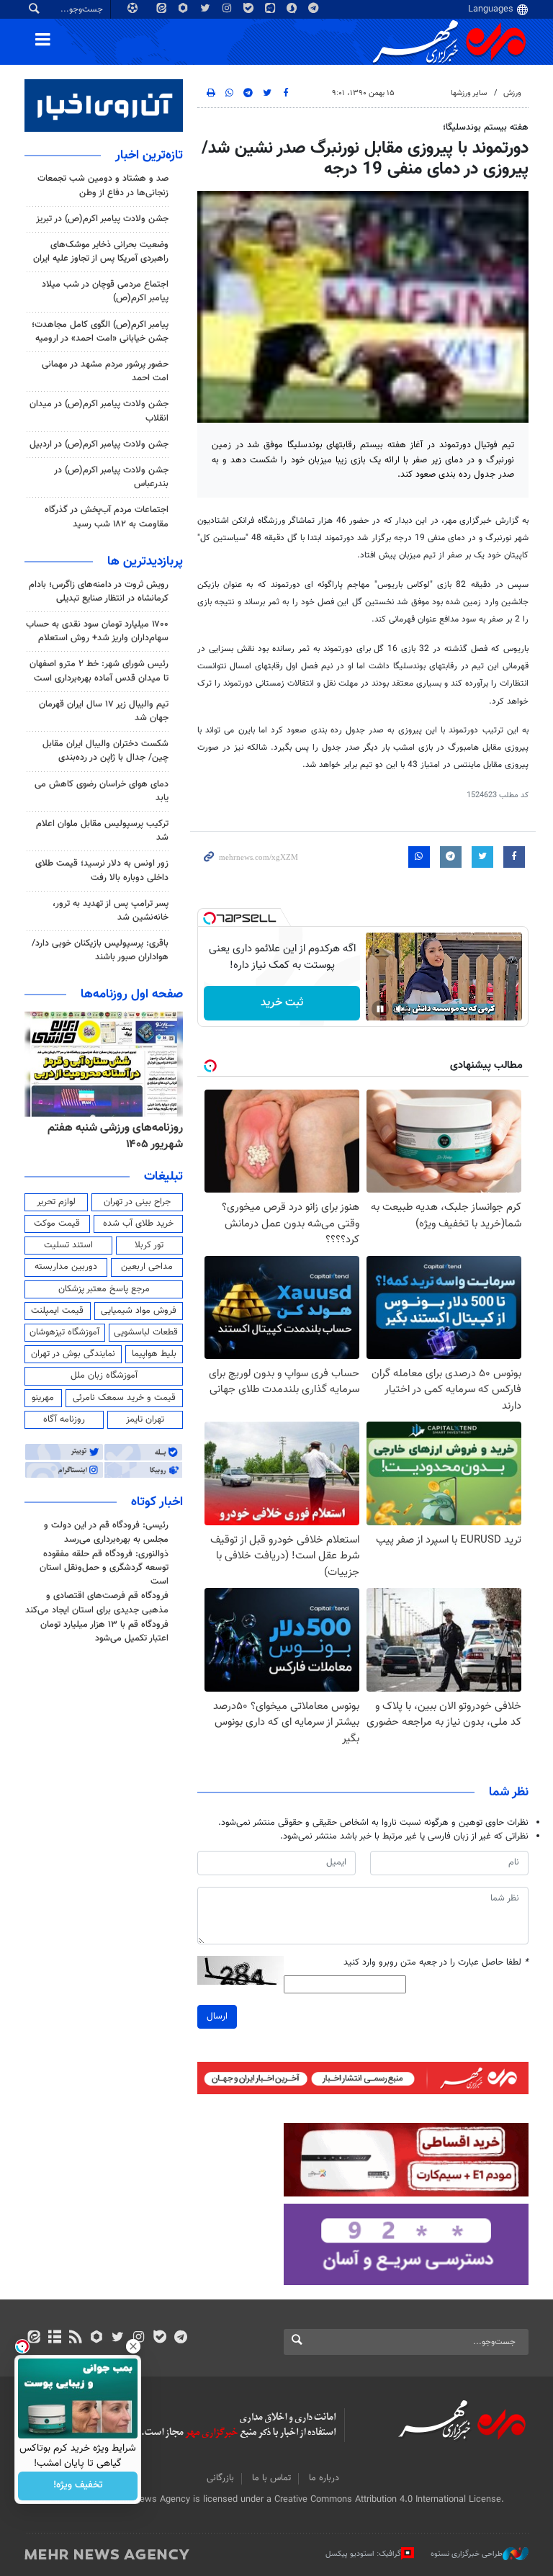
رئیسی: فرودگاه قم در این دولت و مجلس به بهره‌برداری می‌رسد (106, 1532)
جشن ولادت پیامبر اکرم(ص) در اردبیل (99, 444)
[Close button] (133, 2346)
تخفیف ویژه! (78, 2486)
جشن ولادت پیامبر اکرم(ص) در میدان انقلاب (99, 411)
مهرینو (43, 1398)
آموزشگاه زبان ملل (104, 1375)
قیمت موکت (57, 1224)
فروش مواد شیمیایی (139, 1311)
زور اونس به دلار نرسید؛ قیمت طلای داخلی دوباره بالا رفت (102, 870)
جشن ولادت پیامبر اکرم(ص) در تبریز (102, 219)
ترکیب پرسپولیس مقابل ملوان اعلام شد (102, 831)
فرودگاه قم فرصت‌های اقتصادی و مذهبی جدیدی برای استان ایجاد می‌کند (97, 1603)
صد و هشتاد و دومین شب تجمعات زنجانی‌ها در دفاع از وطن (103, 185)
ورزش (512, 93)
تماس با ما (271, 2478)
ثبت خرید (282, 1003)
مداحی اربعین (147, 1267)
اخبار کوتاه (157, 1502)
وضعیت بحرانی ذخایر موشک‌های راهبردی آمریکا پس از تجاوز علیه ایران (101, 252)
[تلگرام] (180, 2338)
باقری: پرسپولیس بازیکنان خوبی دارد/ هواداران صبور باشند (100, 950)
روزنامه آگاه (64, 1419)
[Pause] (380, 1009)
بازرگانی (220, 2478)
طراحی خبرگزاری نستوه (467, 2554)
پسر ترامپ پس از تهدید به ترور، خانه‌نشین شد (111, 911)
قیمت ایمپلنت (57, 1311)
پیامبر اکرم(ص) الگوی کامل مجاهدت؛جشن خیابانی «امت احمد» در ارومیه (100, 332)
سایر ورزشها (469, 93)
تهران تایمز (145, 1419)
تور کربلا (149, 1245)
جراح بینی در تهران (137, 1202)
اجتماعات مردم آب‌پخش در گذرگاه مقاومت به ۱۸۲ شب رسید (107, 517)
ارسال (217, 2016)
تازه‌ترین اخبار (149, 156)
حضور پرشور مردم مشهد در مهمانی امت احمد (105, 371)
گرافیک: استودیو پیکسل (363, 2554)
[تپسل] (210, 918)
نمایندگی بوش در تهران (73, 1354)
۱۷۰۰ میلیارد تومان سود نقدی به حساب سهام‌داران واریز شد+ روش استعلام (97, 631)
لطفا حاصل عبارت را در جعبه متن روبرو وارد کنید (436, 1963)
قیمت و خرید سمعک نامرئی (124, 1398)
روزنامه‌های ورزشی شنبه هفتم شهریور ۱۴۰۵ (115, 1136)
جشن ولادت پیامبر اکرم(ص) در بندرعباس (111, 477)
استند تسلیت (68, 1245)
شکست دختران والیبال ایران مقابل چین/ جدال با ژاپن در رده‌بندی (105, 751)
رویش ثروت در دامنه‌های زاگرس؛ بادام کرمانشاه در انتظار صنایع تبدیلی (99, 592)
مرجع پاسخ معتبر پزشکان (104, 1289)
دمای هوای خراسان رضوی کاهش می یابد (102, 791)
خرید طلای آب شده (138, 1224)
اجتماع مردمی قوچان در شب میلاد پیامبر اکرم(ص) (105, 291)
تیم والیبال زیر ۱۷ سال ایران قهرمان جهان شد (104, 711)
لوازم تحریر (56, 1202)
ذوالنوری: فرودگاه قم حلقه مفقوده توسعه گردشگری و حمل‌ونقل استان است (104, 1568)
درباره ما (324, 2478)
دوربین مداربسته (66, 1267)
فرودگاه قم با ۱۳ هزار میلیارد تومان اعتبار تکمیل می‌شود (104, 1632)
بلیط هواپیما (154, 1354)
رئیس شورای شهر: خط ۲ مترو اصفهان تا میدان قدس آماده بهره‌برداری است (99, 671)
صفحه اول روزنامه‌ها (132, 995)
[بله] (159, 2338)
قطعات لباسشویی (146, 1332)
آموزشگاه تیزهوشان (64, 1332)
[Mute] (400, 1009)
